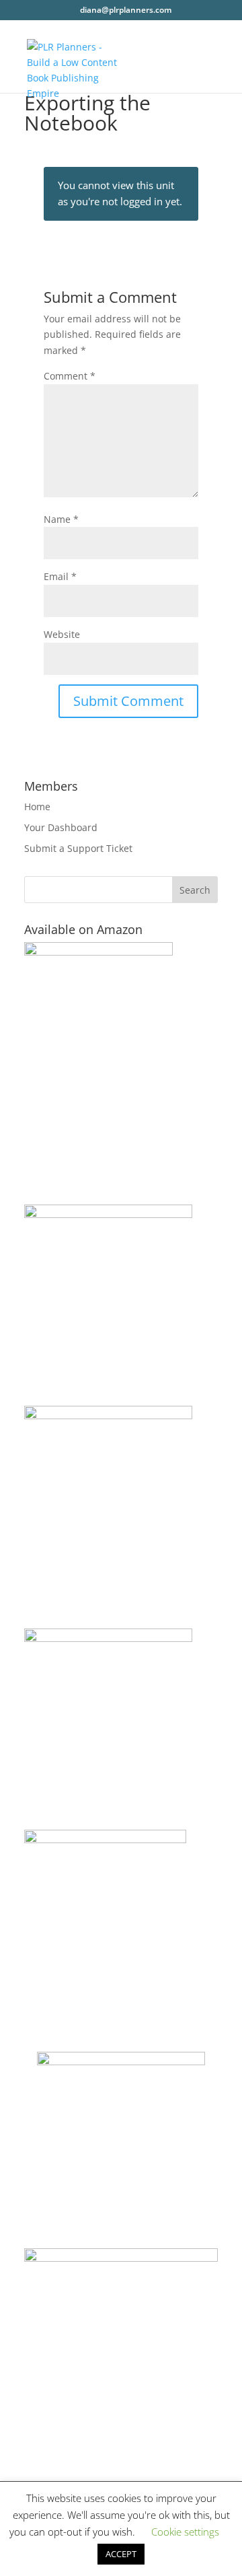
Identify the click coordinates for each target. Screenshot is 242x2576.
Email (60, 576)
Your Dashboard (61, 827)
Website (62, 634)
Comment (70, 376)
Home (37, 807)
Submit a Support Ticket (78, 848)
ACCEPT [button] (121, 2554)
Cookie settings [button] (185, 2532)
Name (61, 519)
